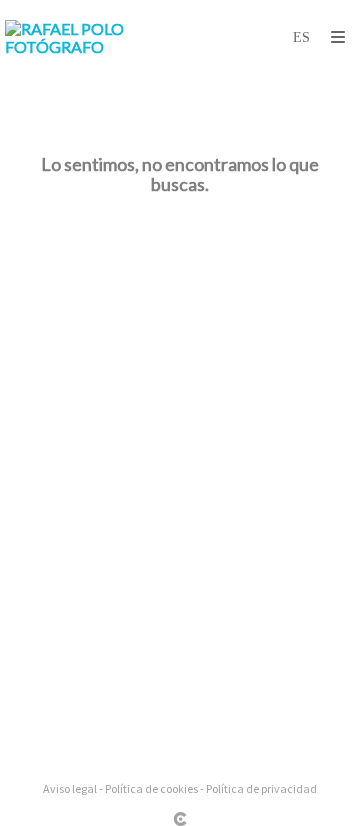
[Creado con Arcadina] (180, 818)
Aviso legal (70, 788)
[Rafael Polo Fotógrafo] (92, 37)
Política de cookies (151, 788)
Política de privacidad (261, 788)
